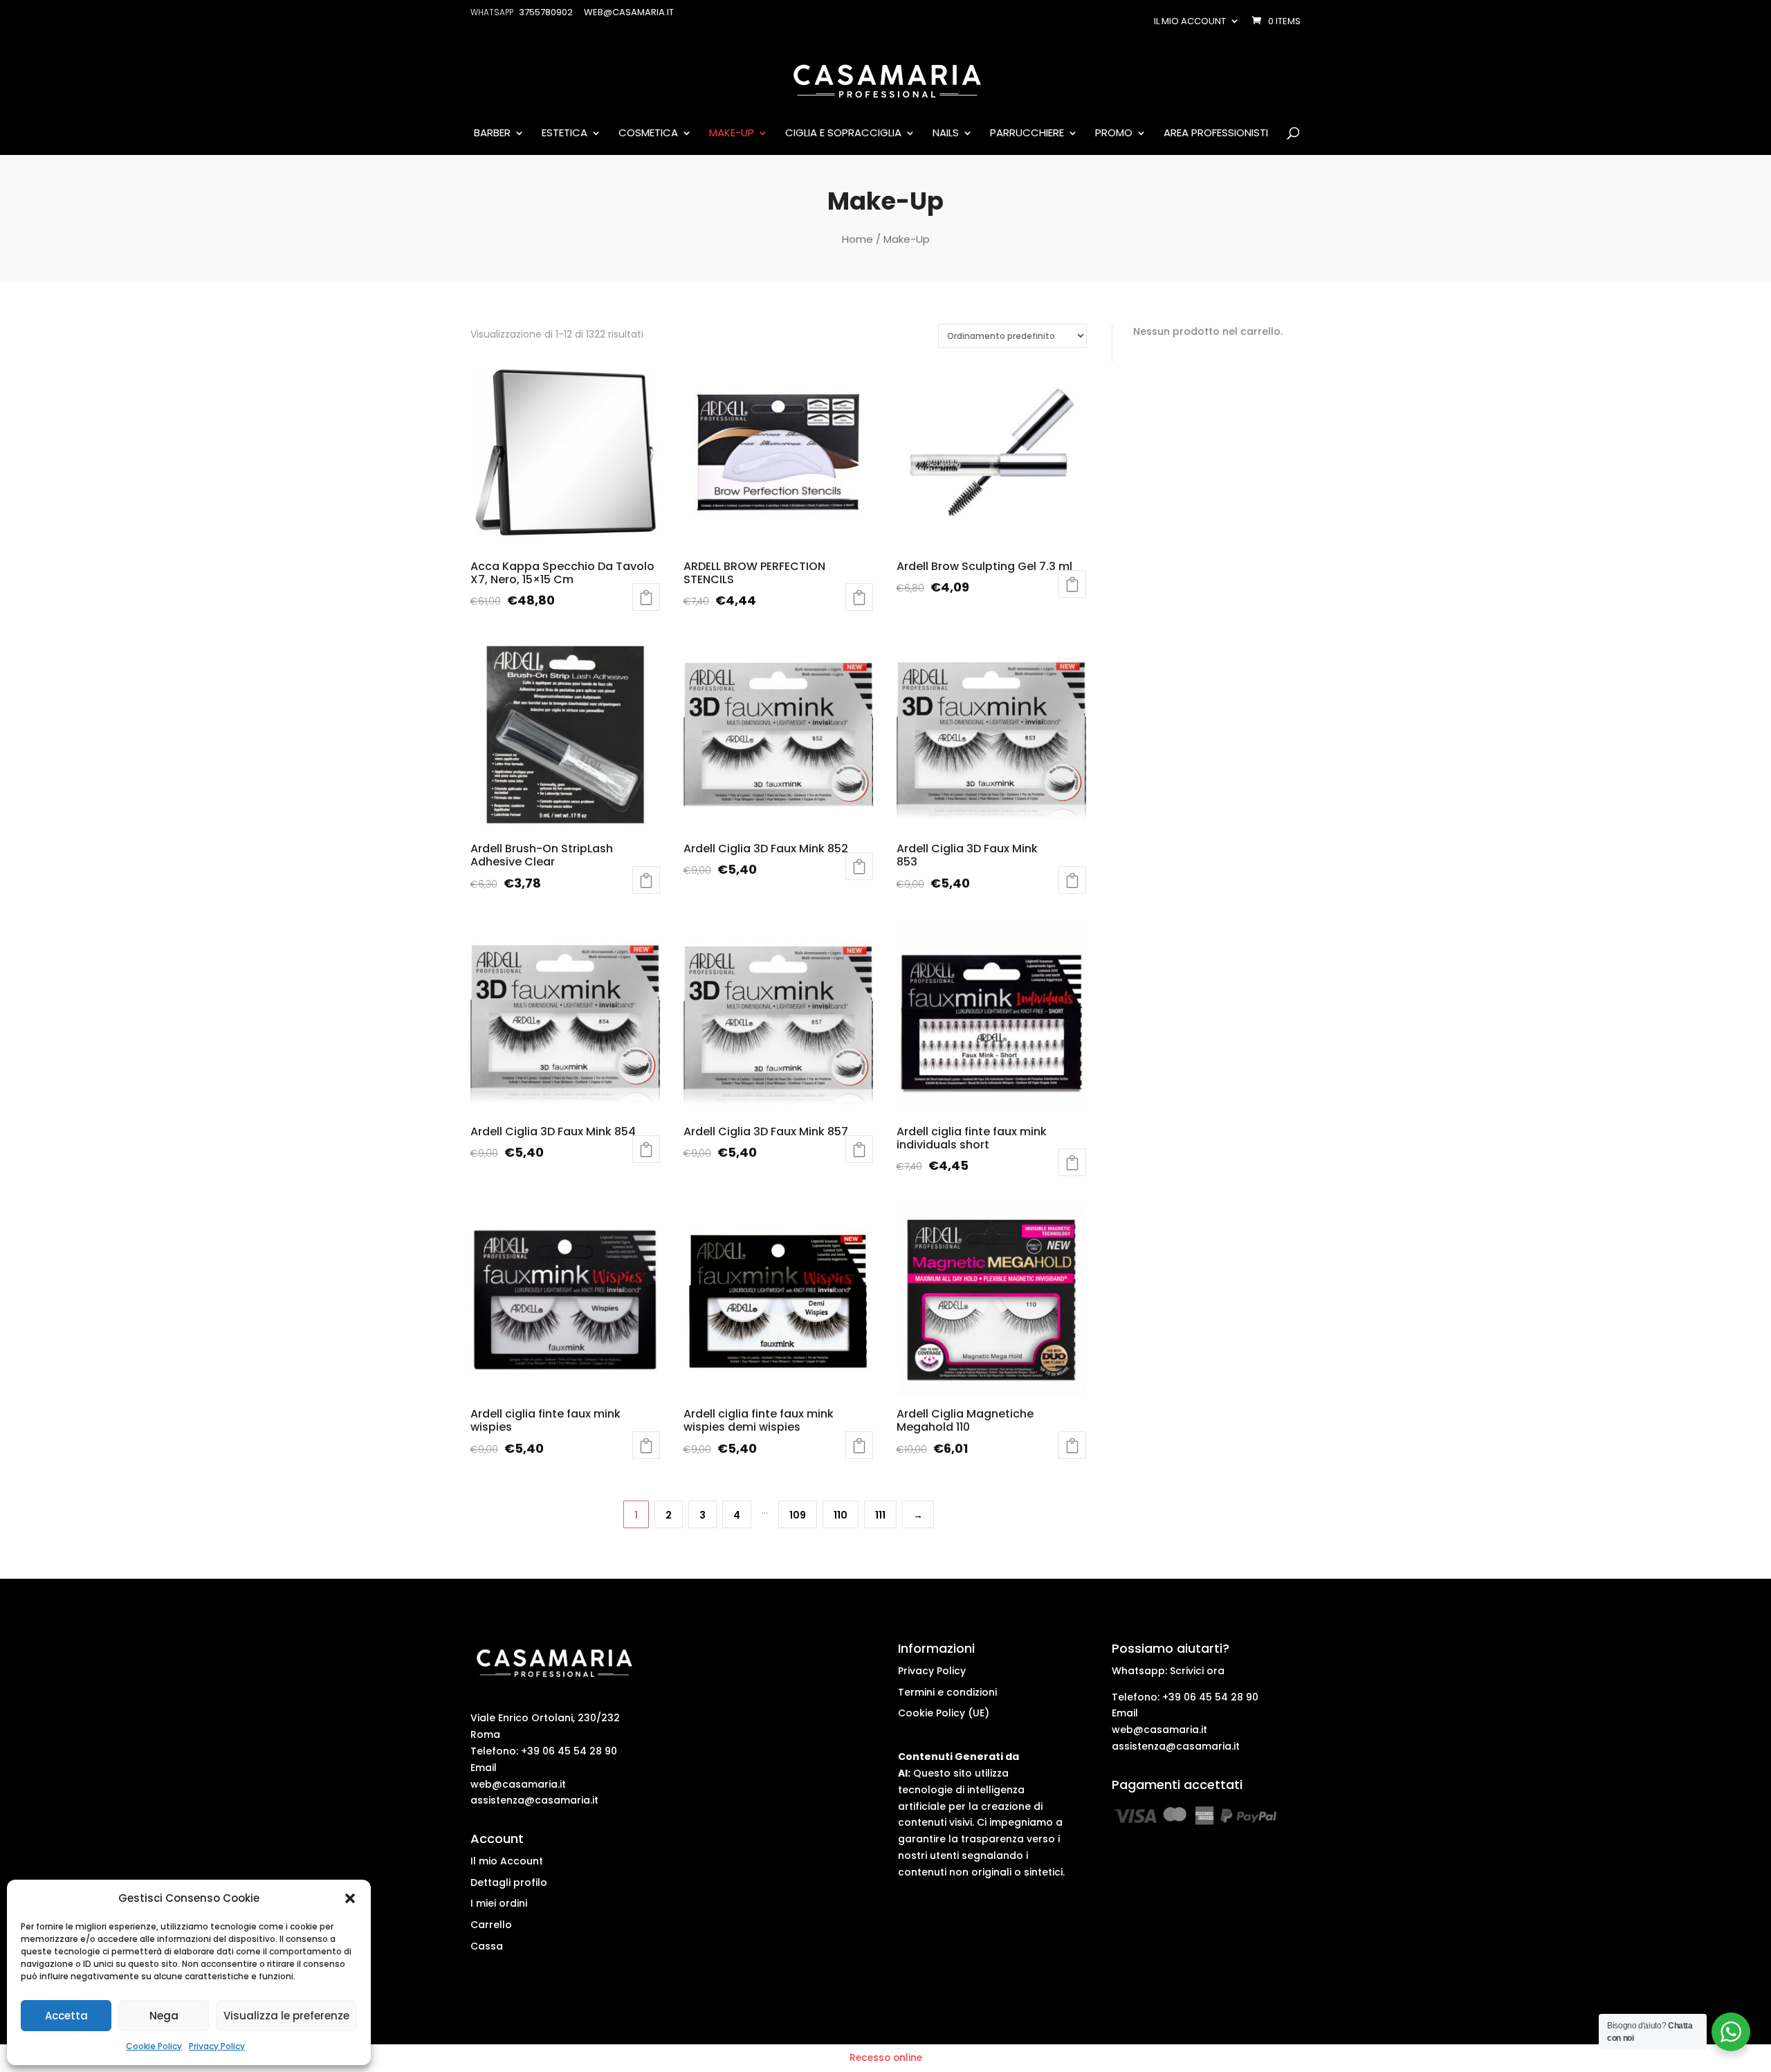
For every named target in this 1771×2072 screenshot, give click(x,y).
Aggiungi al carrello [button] (859, 597)
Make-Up (732, 134)
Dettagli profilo (509, 1882)
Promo (1114, 134)
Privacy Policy (217, 2046)
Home (857, 239)
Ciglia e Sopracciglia (843, 134)
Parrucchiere (1027, 134)
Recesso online (886, 2058)
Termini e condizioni (947, 1692)
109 (798, 1515)
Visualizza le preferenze (286, 2016)
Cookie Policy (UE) (944, 1713)
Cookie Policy (154, 2046)
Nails (946, 134)
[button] (350, 1898)
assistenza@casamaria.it (534, 1800)
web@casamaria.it (518, 1784)
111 (880, 1515)
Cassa (487, 1946)
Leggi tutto (646, 597)
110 (841, 1515)
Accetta (66, 2016)
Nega (164, 2016)
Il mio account (1190, 21)
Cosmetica (648, 134)
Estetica (565, 134)
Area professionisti (1216, 134)
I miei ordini (499, 1903)
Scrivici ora (1197, 1671)
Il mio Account (507, 1861)
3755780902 (546, 12)
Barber (492, 134)
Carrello (491, 1925)
